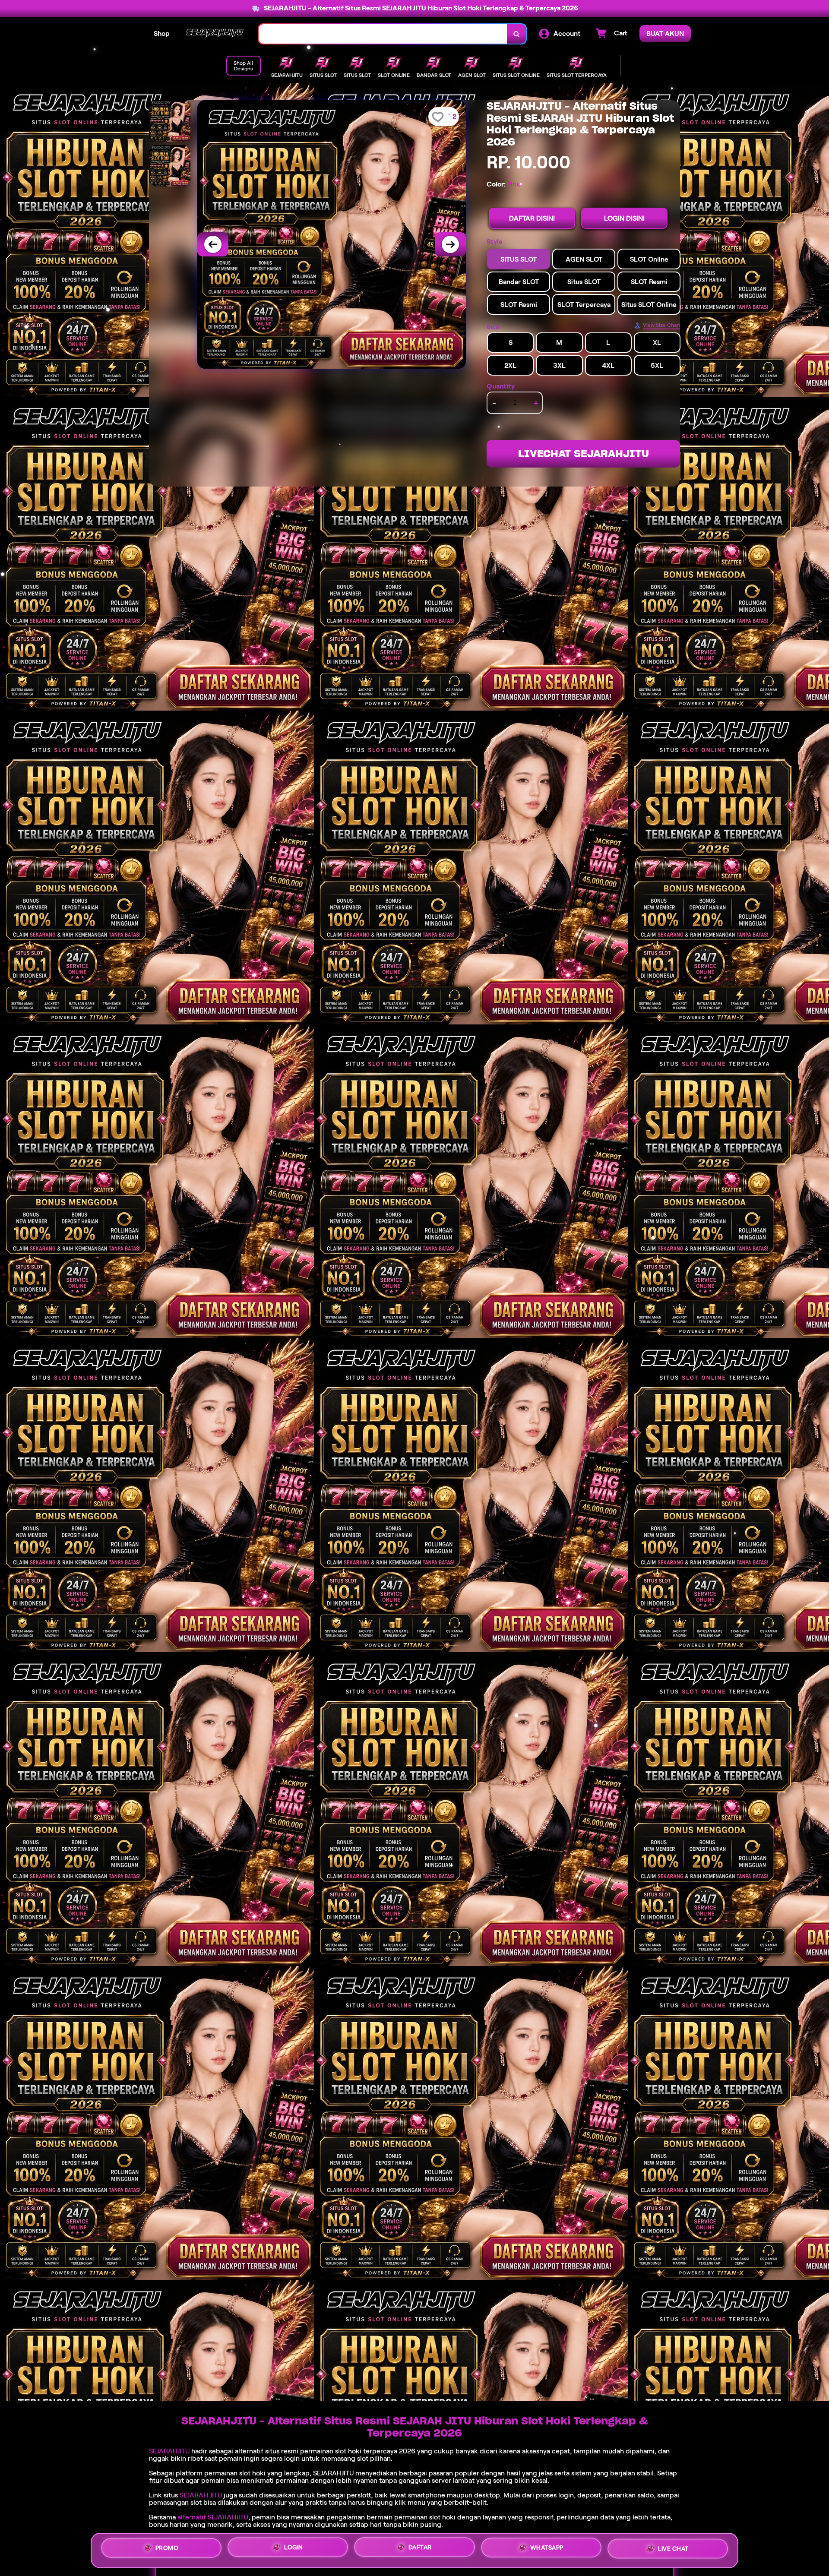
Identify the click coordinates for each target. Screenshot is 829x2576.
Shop (162, 33)
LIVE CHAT (673, 2549)
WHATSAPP (547, 2548)
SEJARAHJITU (169, 2451)
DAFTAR (420, 2547)
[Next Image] (450, 244)
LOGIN (294, 2547)
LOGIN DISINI (624, 218)
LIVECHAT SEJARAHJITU (584, 454)
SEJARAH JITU (201, 2495)
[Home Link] (214, 34)
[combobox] (383, 34)
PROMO (167, 2548)
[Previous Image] (213, 244)
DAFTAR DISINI (532, 218)
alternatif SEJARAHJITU (213, 2517)
